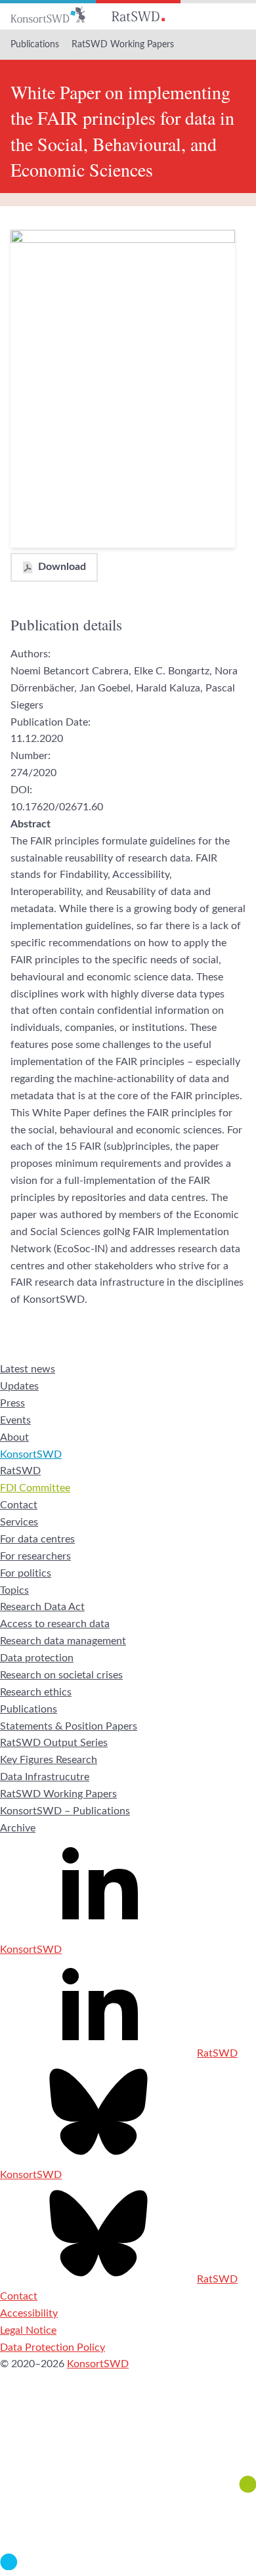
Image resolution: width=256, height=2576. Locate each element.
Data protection (37, 1658)
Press (12, 1403)
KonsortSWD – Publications (65, 1811)
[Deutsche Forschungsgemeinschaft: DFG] (128, 2441)
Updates (19, 1386)
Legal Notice (28, 2330)
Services (19, 1522)
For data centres (37, 1539)
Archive (18, 1828)
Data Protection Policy (53, 2347)
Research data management (63, 1641)
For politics (26, 1573)
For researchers (35, 1556)
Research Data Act (42, 1607)
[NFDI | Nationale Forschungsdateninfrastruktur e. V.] (128, 2567)
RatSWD (20, 1471)
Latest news (28, 1369)
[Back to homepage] (48, 15)
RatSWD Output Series (54, 1743)
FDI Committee (35, 1488)
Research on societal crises (61, 1675)
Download (62, 567)
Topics (14, 1590)
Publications (35, 45)
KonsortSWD (31, 1454)
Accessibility (29, 2313)
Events (15, 1420)
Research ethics (36, 1692)
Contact (19, 1505)
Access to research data (55, 1624)
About (14, 1437)
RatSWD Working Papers (123, 45)
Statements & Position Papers (69, 1726)
